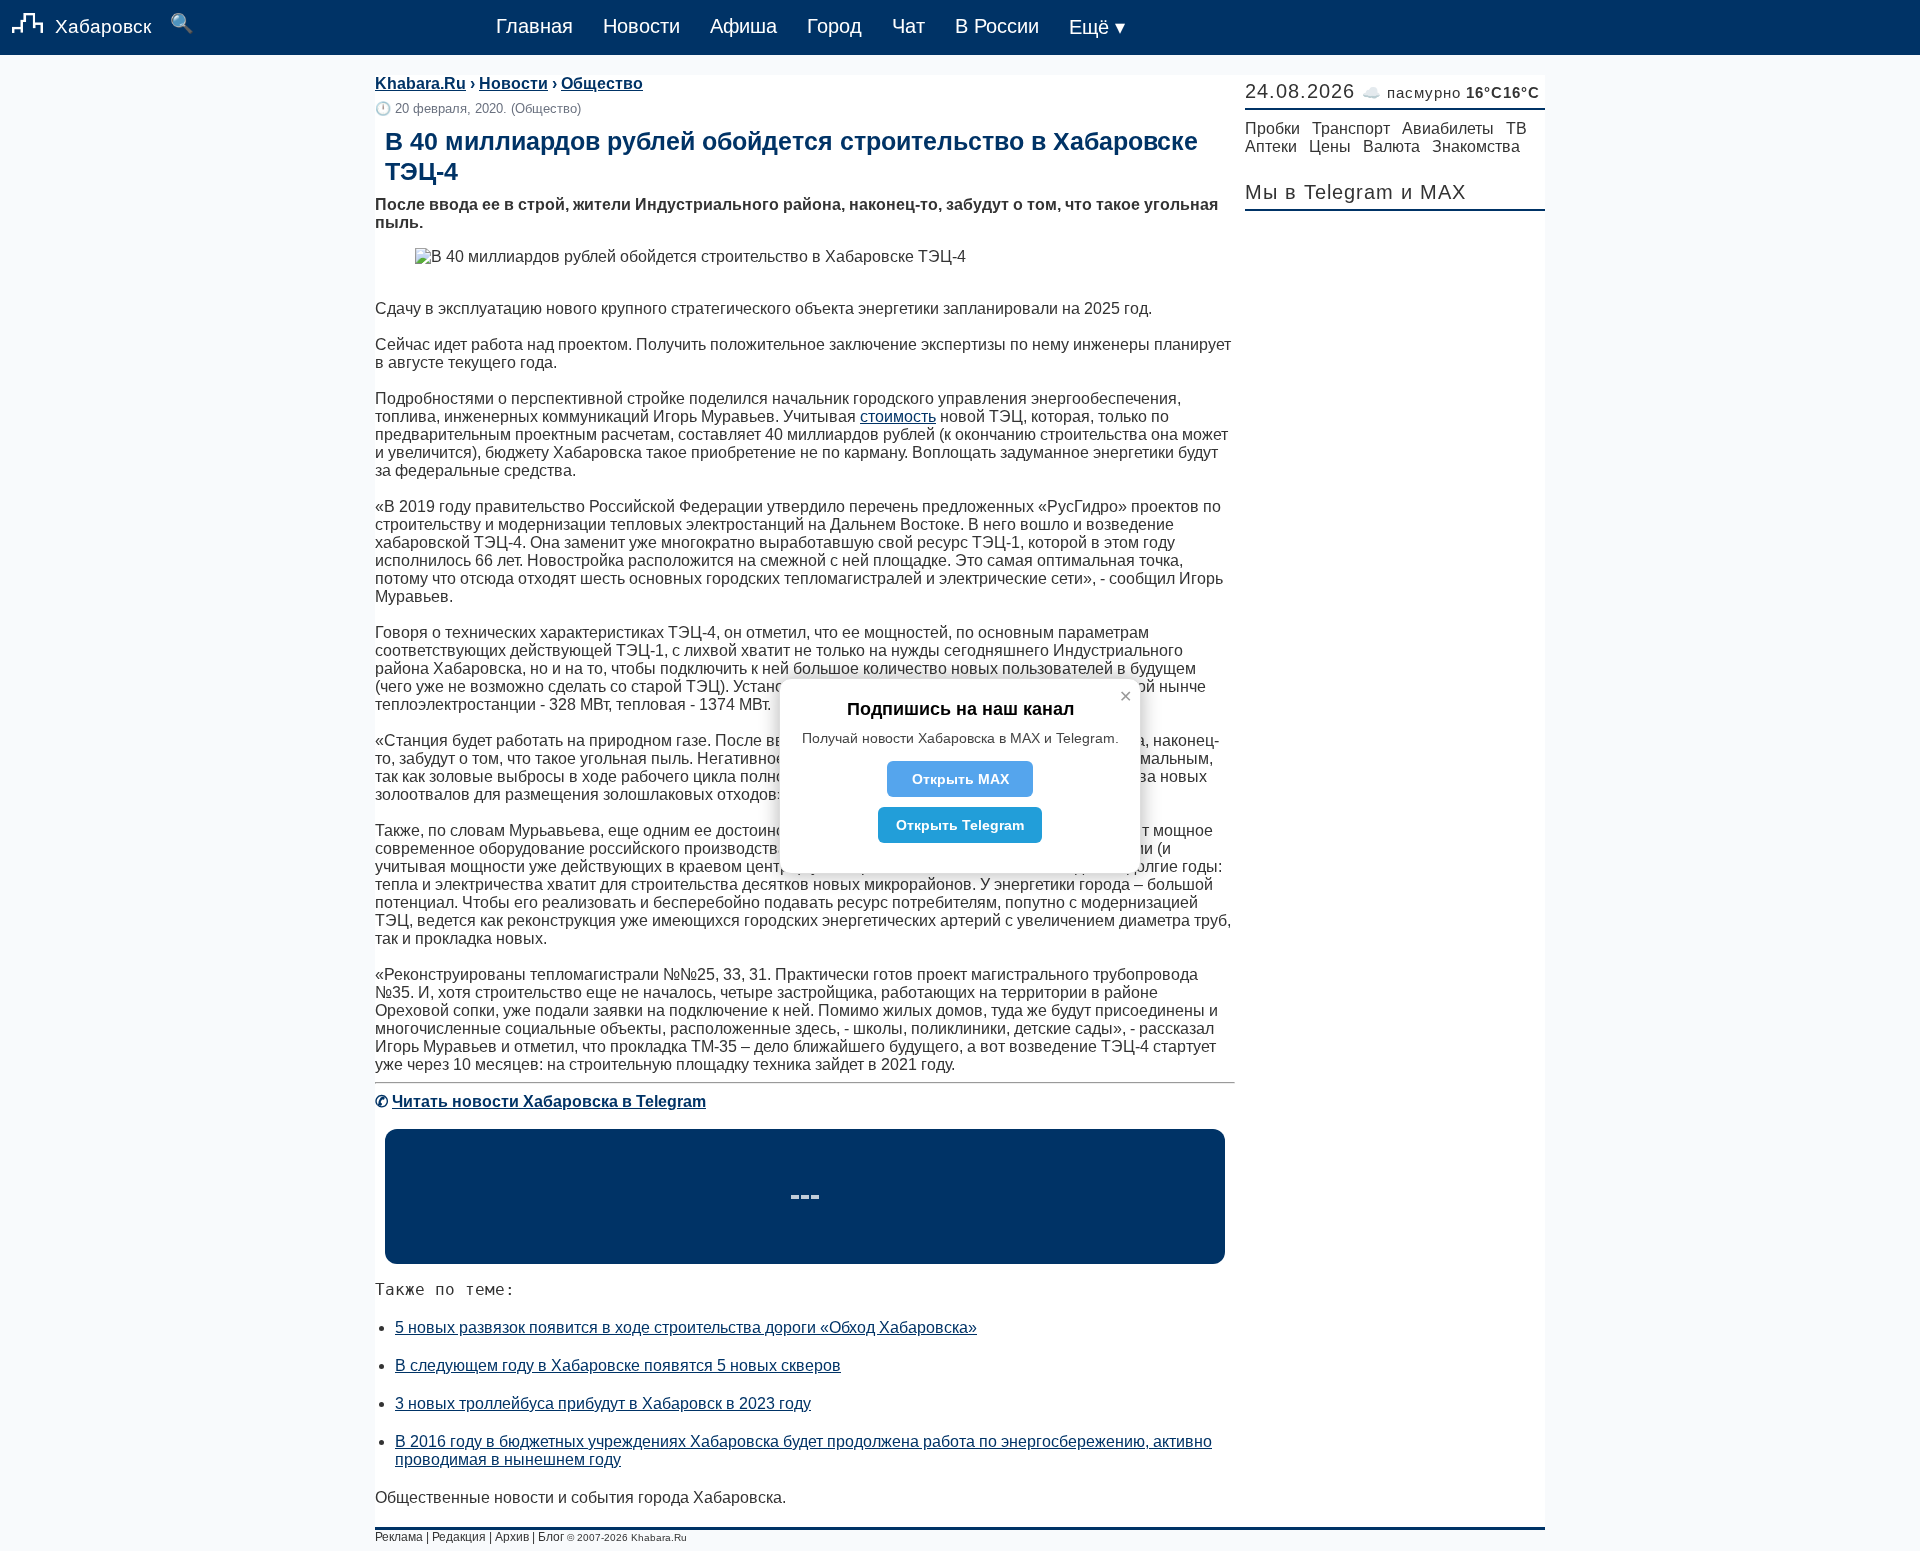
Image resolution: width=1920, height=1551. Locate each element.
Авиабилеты (1448, 128)
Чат (908, 26)
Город (834, 26)
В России (997, 26)
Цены (1330, 146)
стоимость (898, 416)
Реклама (399, 1537)
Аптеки (1271, 146)
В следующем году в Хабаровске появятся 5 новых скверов (618, 1365)
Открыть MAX (960, 779)
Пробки (1272, 128)
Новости (641, 26)
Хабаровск (103, 26)
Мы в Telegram (1319, 192)
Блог (551, 1537)
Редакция (459, 1537)
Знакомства (1476, 146)
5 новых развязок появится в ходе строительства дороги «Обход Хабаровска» (686, 1327)
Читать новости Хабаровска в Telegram (549, 1101)
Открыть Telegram (960, 825)
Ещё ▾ (1097, 27)
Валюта (1391, 146)
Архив (512, 1537)
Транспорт (1351, 128)
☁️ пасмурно (1451, 92)
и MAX (1433, 192)
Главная (534, 26)
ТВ (1516, 128)
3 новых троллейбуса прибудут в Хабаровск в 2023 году (603, 1403)
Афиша (743, 26)
